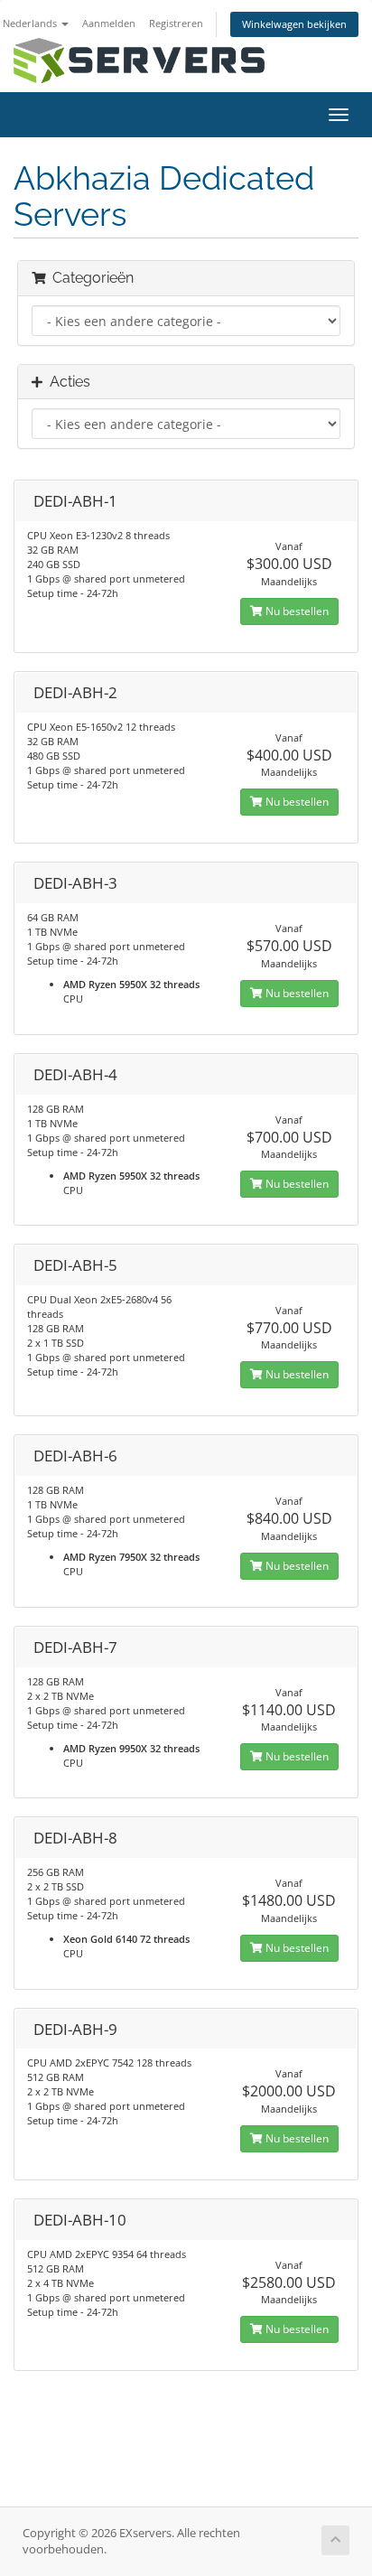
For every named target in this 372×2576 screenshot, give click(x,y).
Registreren (176, 23)
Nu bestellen (296, 611)
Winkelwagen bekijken (294, 24)
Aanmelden (109, 23)
